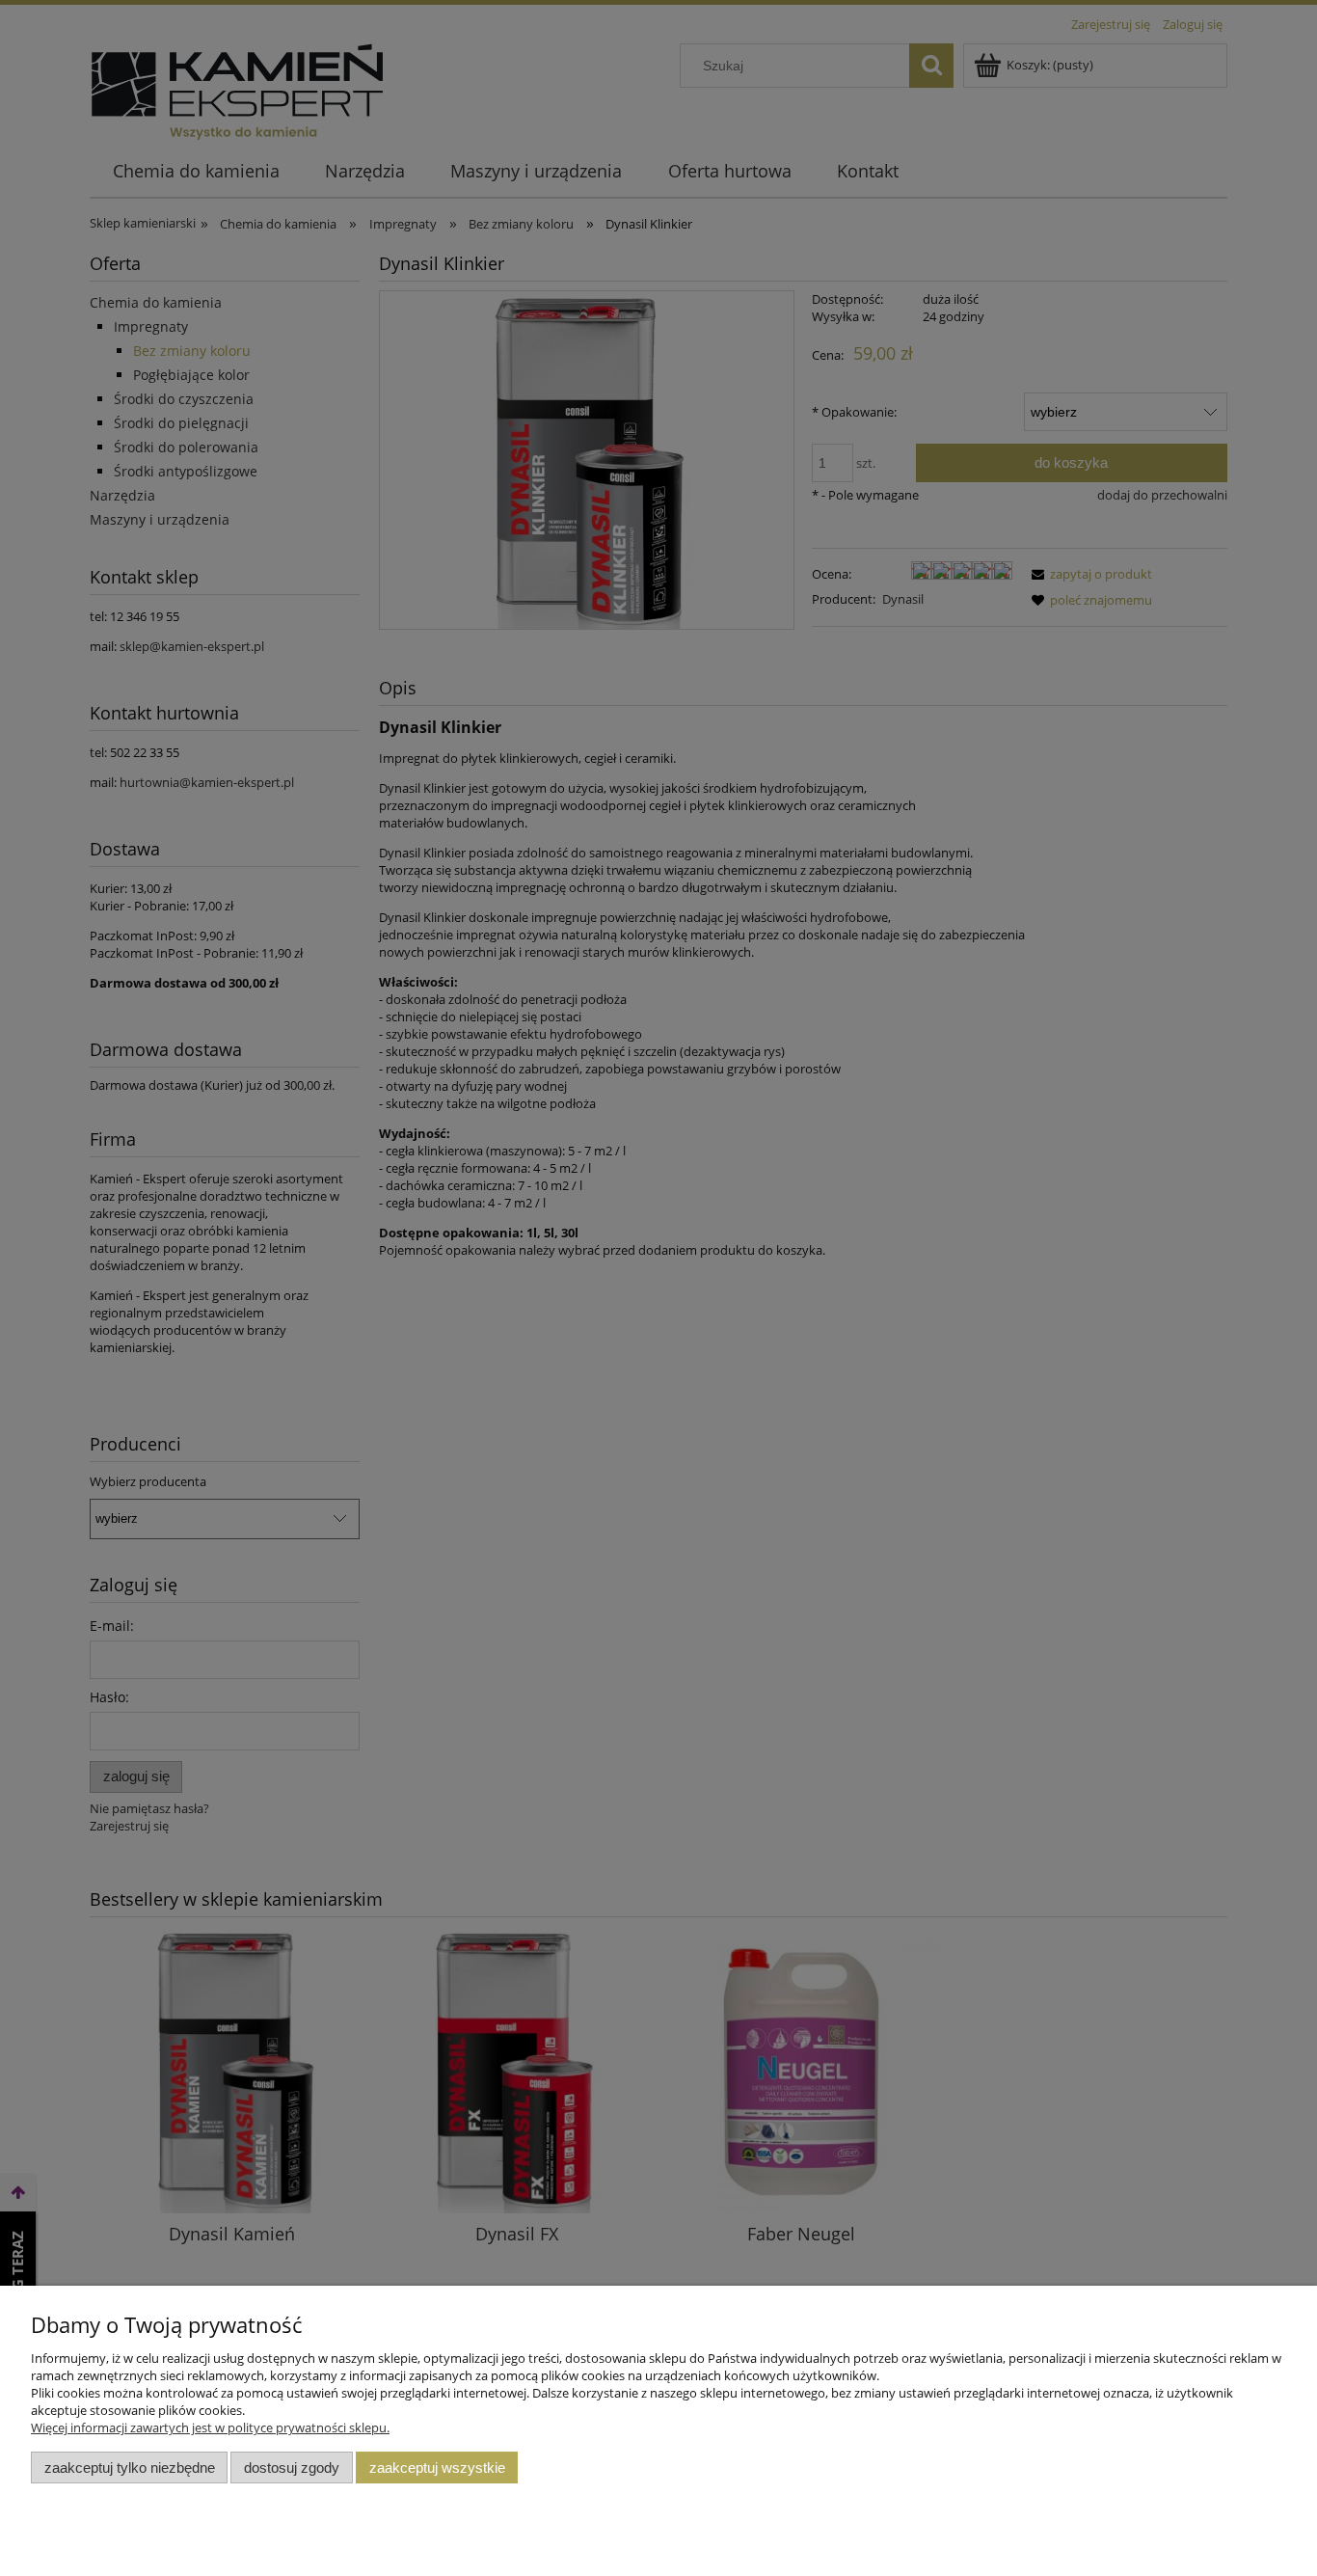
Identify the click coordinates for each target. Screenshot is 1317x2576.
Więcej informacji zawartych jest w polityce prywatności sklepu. (210, 2427)
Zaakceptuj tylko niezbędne (130, 2468)
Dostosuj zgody (292, 2468)
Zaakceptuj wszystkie (437, 2468)
